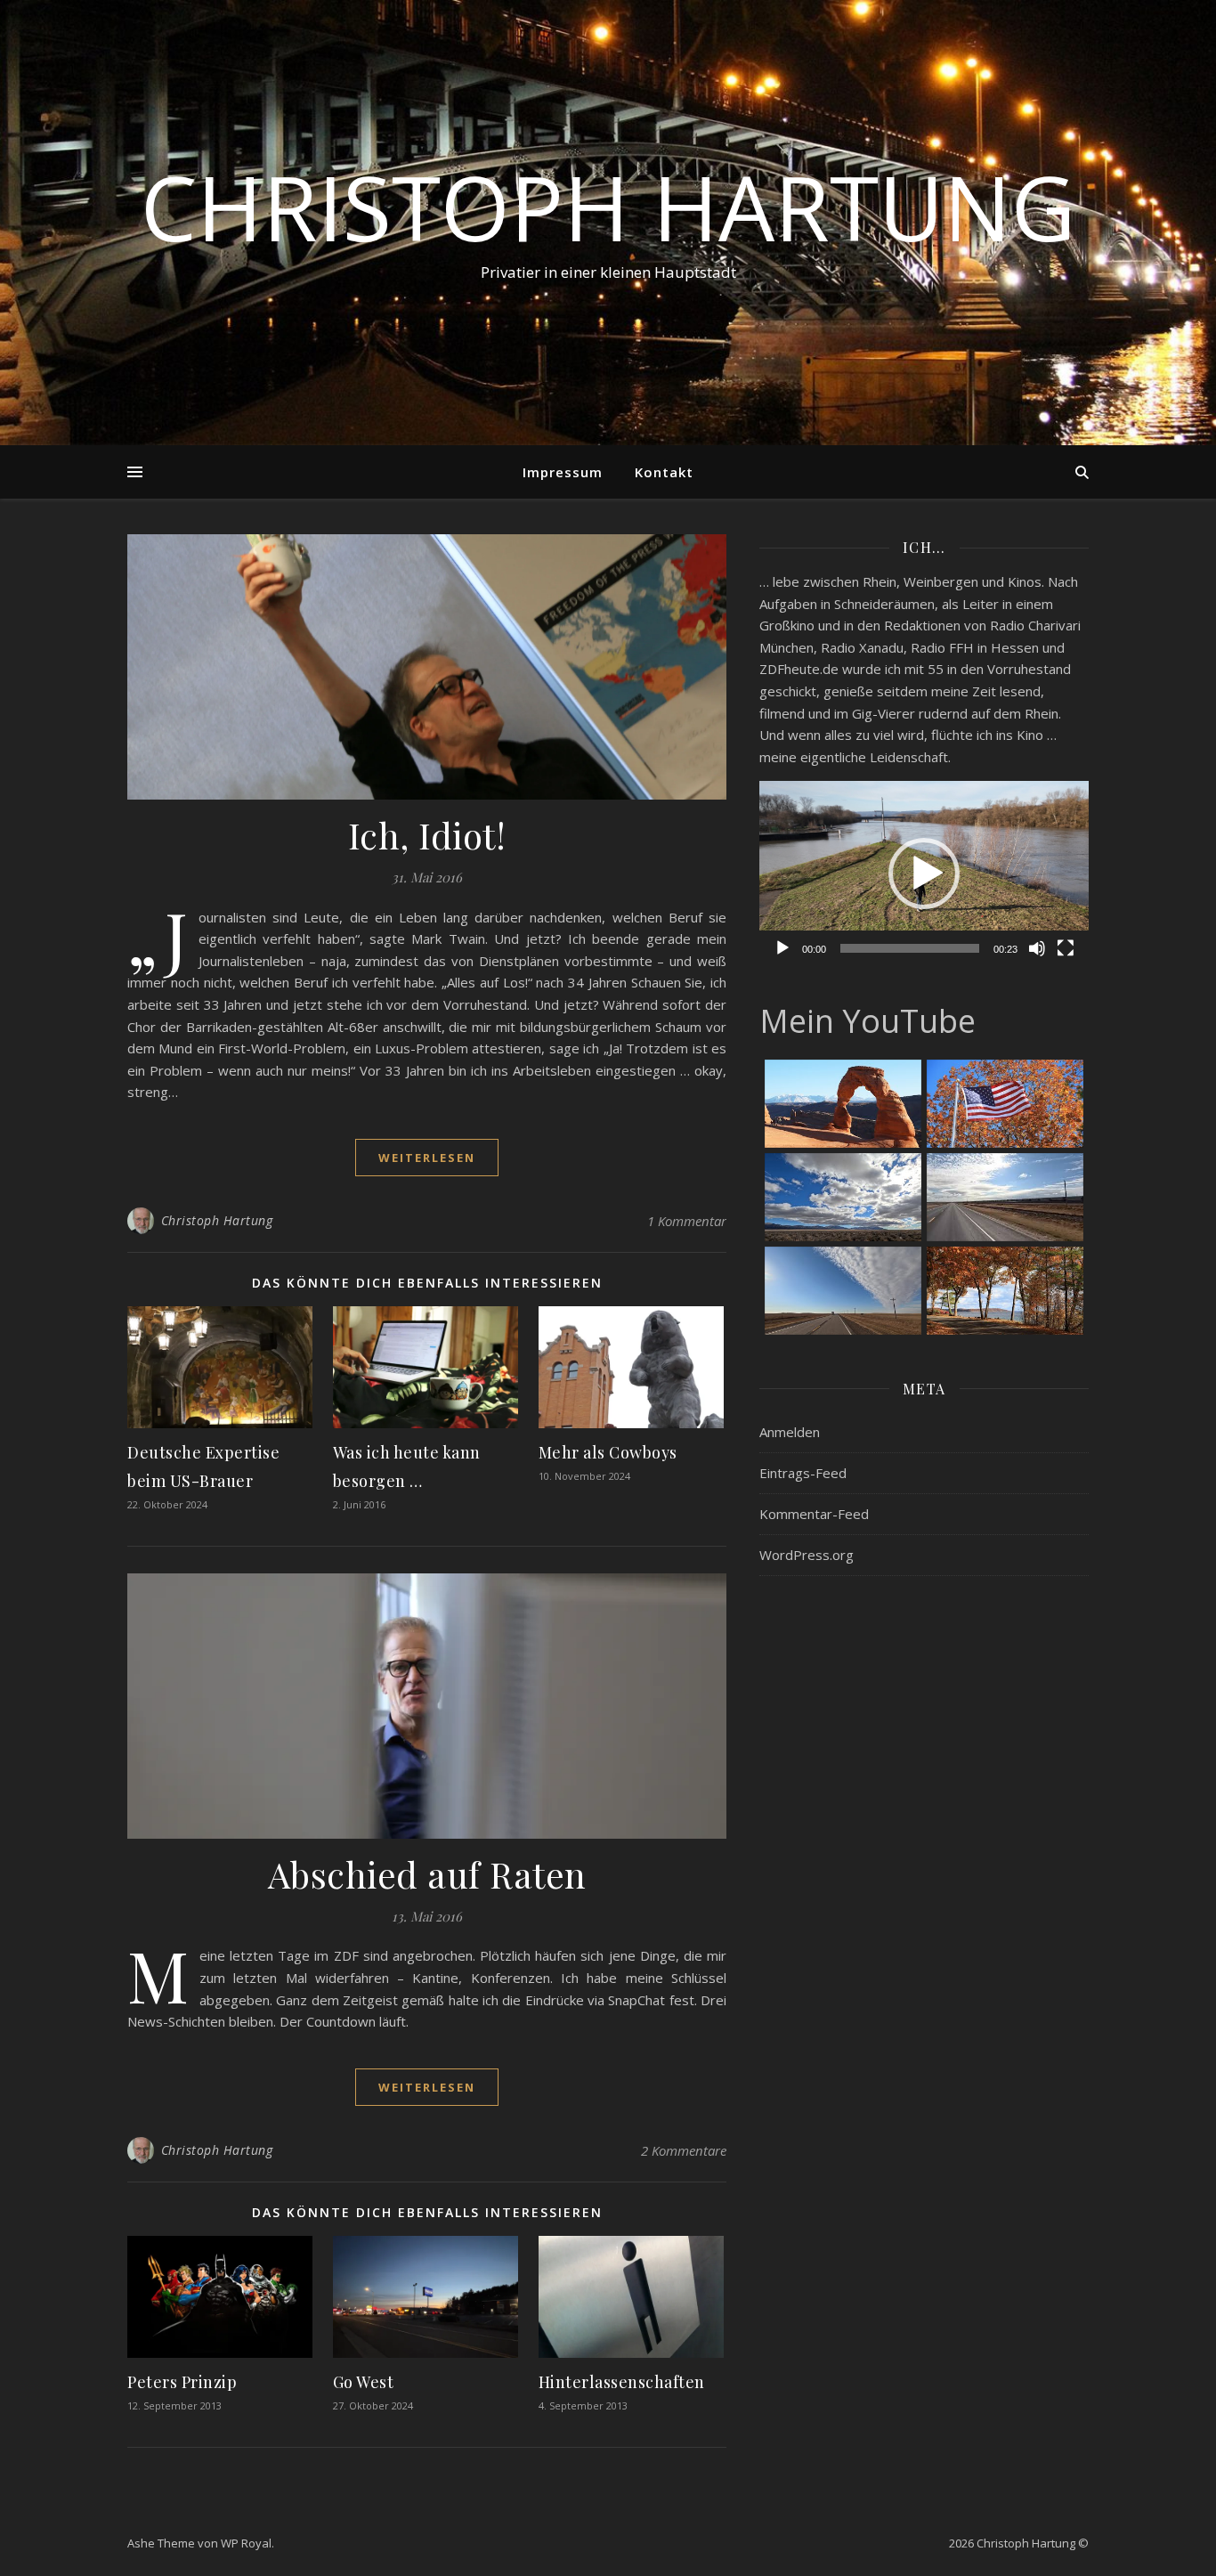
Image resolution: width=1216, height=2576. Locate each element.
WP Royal (246, 2543)
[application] (924, 874)
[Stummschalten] (1037, 948)
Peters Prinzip (182, 2382)
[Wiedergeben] (782, 948)
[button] (924, 874)
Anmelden (790, 1432)
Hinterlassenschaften (622, 2382)
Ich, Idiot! (427, 835)
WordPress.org (807, 1555)
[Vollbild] (1066, 948)
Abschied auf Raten (427, 1874)
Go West (364, 2382)
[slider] (910, 948)
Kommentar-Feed (814, 1514)
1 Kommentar (687, 1221)
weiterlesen (427, 1158)
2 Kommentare (684, 2150)
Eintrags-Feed (803, 1473)
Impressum (563, 472)
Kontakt (664, 472)
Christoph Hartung (608, 207)
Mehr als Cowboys (608, 1452)
